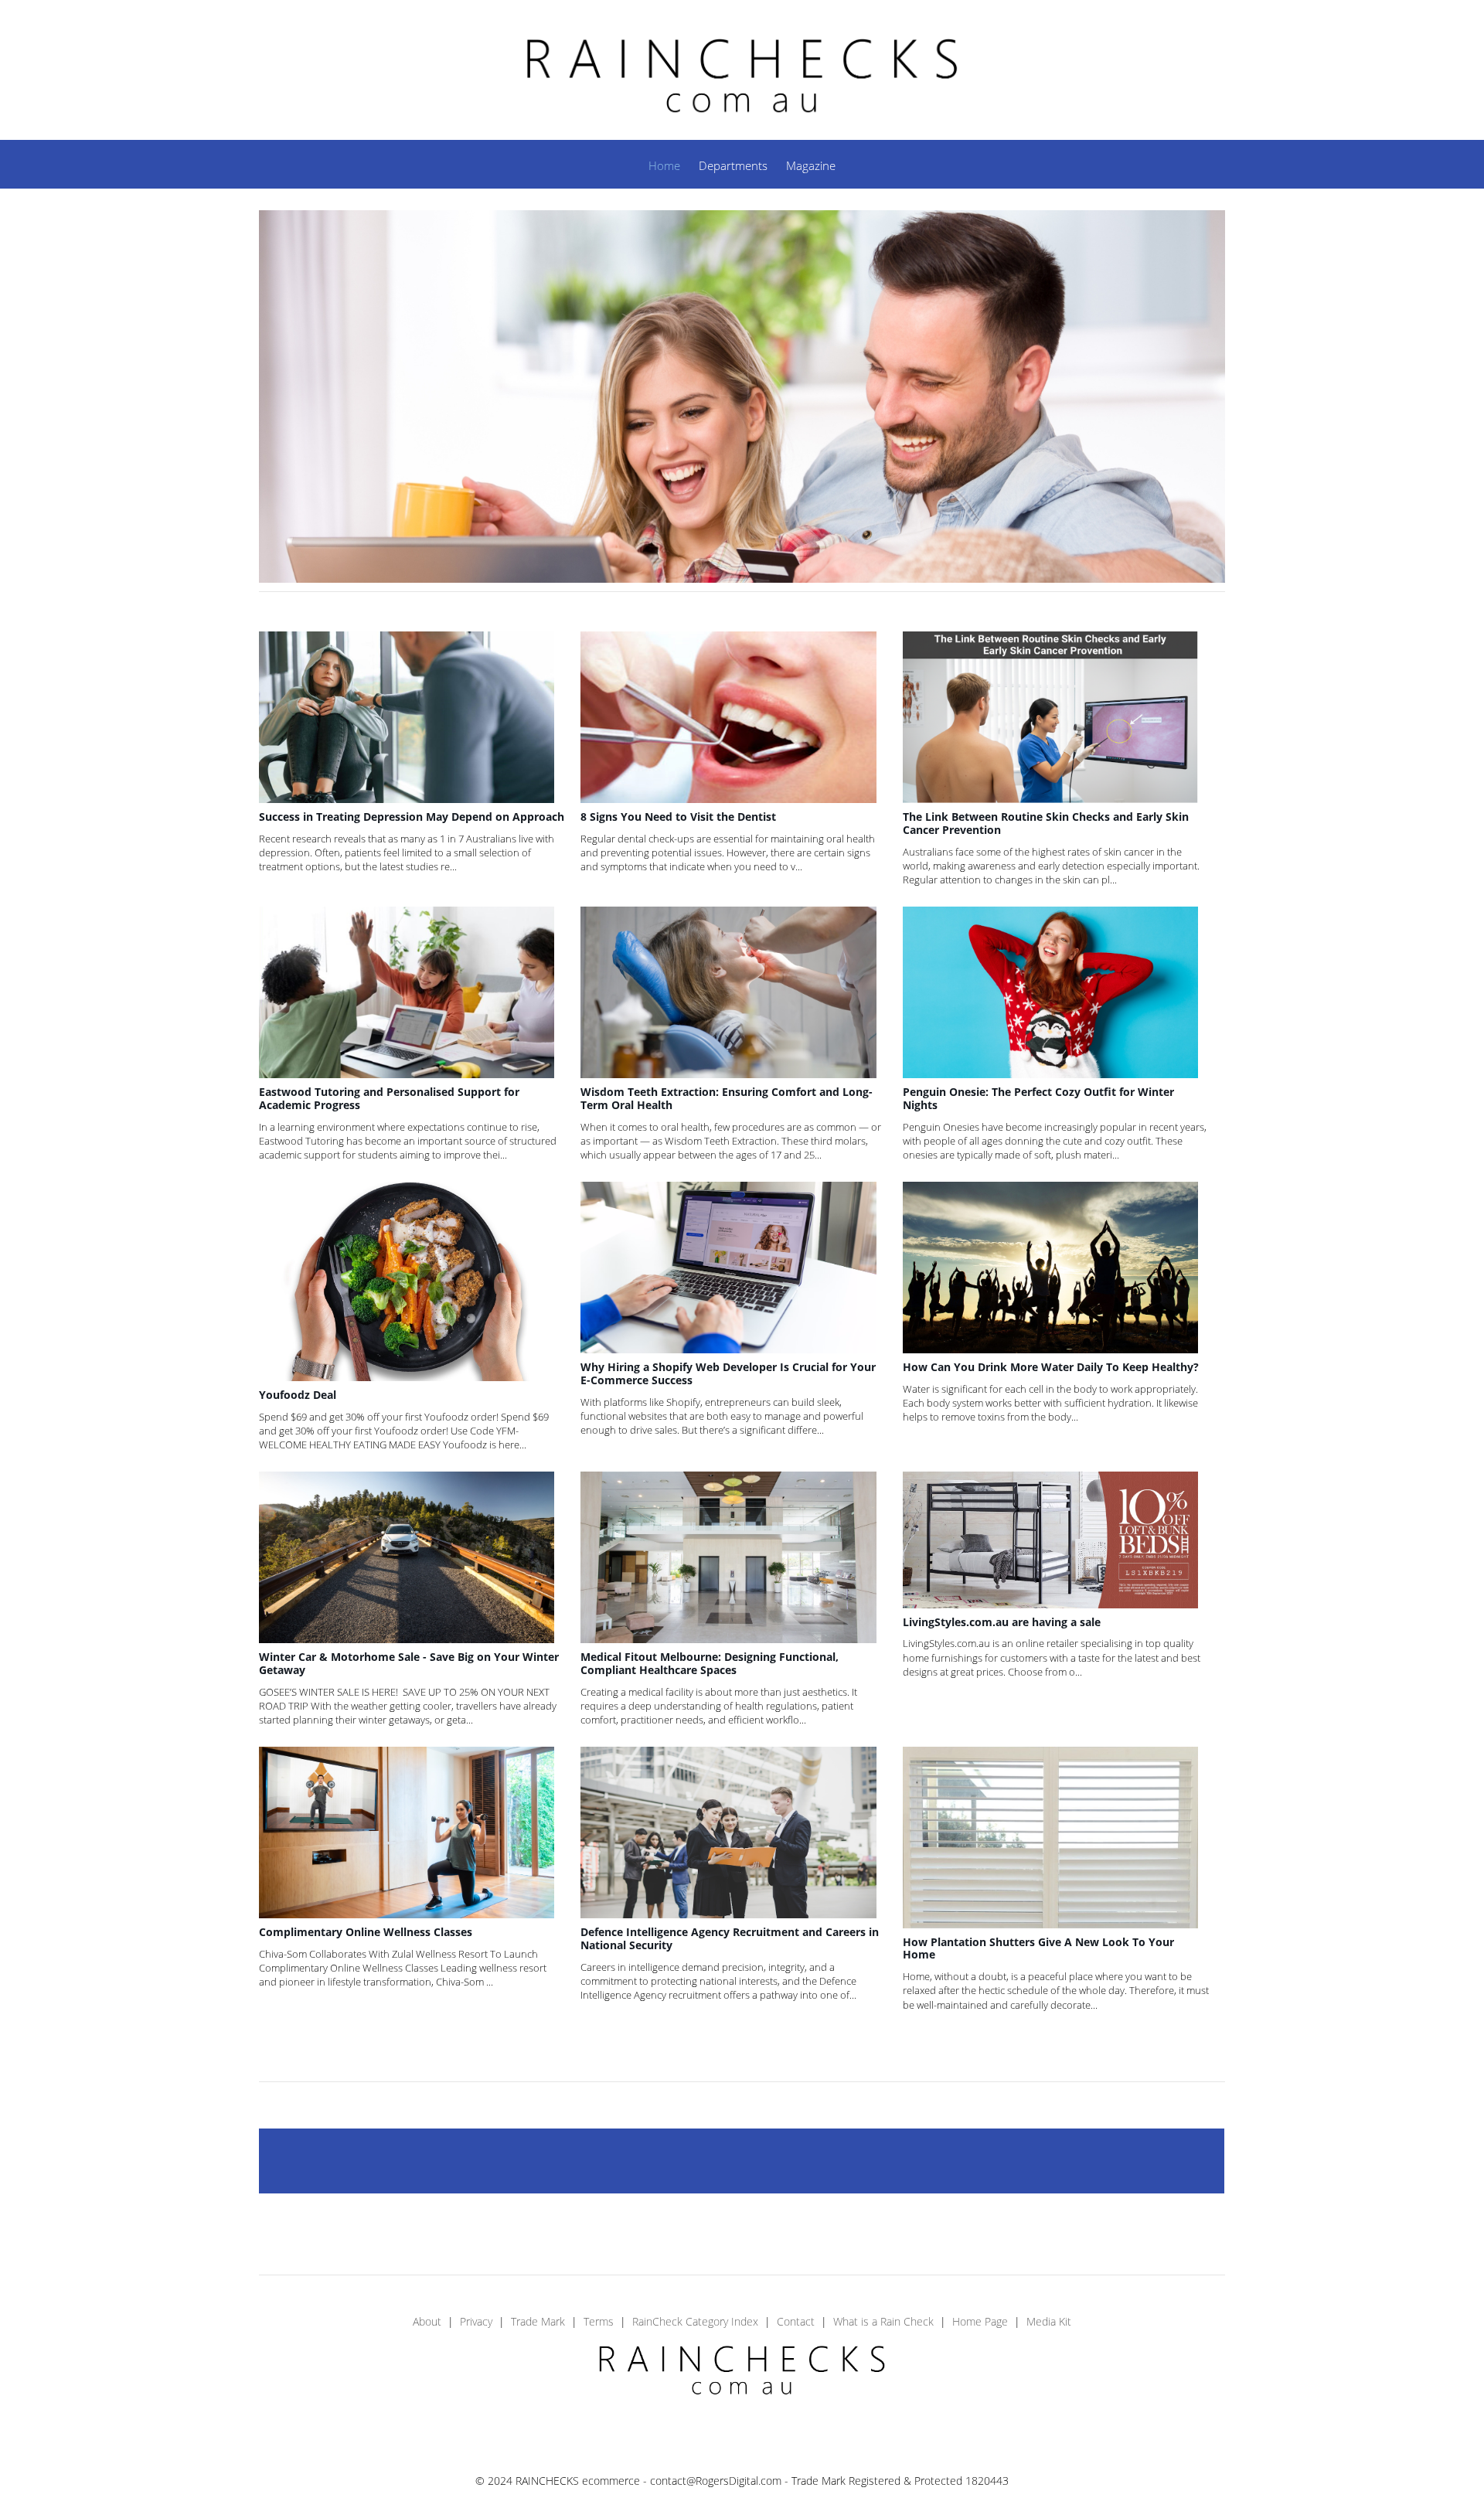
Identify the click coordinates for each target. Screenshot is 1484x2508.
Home (664, 165)
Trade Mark (538, 2321)
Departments (733, 165)
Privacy (476, 2321)
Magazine (811, 165)
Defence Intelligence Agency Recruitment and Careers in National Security (730, 1938)
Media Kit (1049, 2321)
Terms (599, 2321)
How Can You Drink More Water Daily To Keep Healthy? (1051, 1367)
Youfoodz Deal (298, 1395)
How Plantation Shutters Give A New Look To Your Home (1038, 1948)
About (427, 2321)
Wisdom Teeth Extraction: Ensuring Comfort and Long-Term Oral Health (727, 1098)
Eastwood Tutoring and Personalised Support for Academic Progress (389, 1098)
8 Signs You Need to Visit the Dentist (678, 817)
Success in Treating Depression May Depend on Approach (412, 817)
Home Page (980, 2321)
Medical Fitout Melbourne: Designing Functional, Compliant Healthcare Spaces (710, 1663)
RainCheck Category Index (695, 2321)
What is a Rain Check (883, 2321)
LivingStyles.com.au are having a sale (1002, 1622)
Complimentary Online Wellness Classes (366, 1932)
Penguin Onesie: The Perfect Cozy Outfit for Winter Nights (1038, 1098)
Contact (796, 2321)
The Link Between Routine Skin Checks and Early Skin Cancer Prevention (1046, 823)
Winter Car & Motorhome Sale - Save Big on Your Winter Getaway (409, 1663)
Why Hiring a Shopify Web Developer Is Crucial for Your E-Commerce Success (728, 1373)
